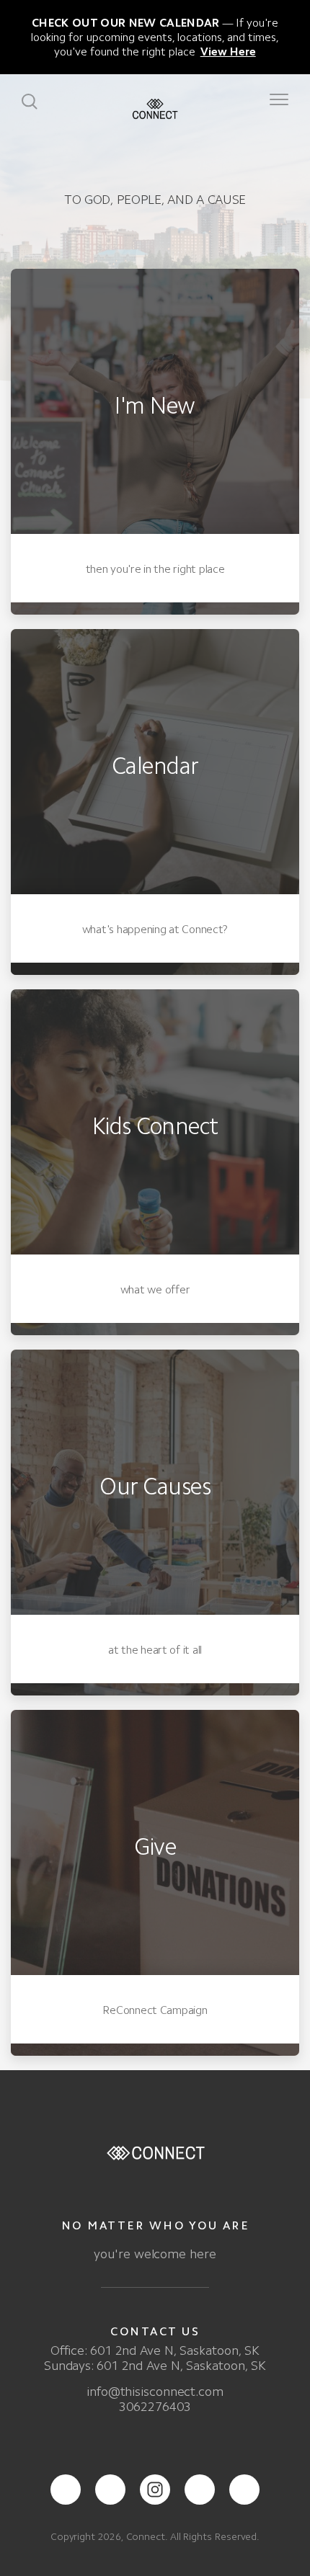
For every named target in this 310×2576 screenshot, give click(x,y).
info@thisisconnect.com (155, 2392)
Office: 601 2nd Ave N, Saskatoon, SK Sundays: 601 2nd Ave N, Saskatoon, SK (155, 2358)
